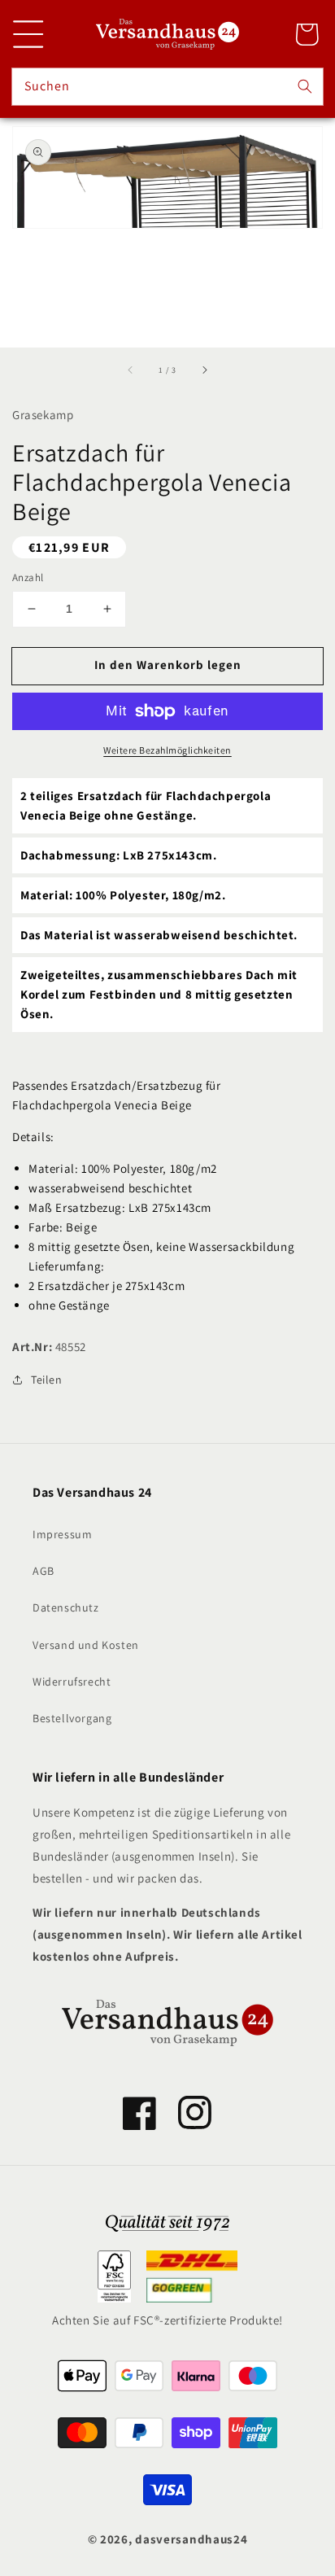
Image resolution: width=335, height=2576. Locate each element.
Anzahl (28, 577)
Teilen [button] (47, 1380)
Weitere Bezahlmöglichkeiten (167, 750)
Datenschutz (66, 1607)
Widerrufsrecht (72, 1682)
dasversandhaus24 (191, 2539)
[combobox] (167, 87)
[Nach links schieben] (131, 370)
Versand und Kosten (86, 1645)
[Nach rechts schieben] (204, 370)
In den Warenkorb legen (168, 665)
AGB (44, 1571)
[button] (28, 34)
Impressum (62, 1534)
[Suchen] (305, 86)
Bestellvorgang (72, 1718)
